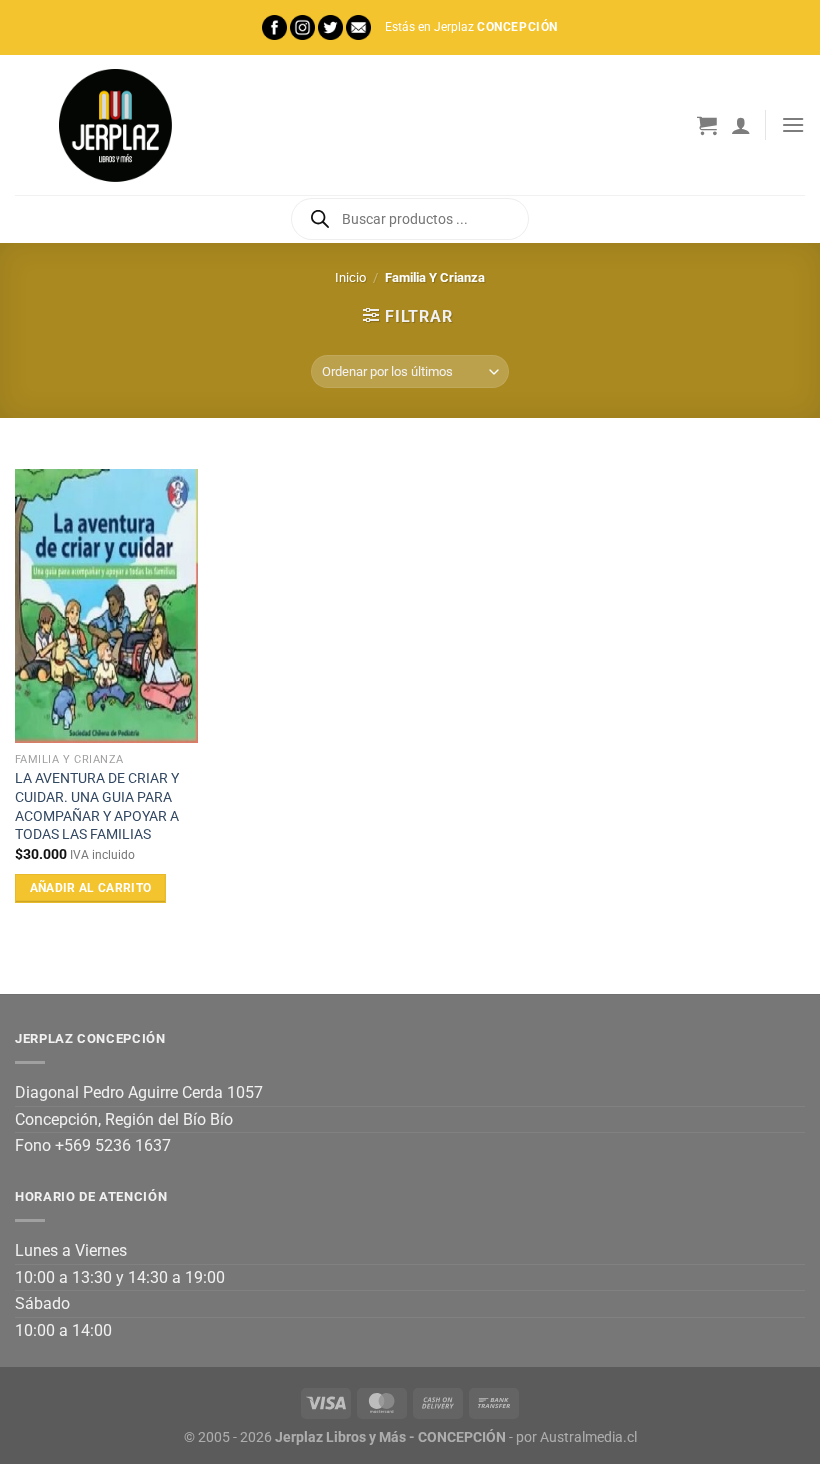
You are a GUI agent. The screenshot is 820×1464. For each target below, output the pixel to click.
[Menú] (793, 124)
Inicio (350, 277)
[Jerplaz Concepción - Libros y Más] (115, 125)
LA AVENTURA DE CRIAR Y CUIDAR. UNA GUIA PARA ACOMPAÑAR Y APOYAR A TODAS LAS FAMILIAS (97, 806)
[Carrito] (707, 125)
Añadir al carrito (91, 888)
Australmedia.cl (588, 1437)
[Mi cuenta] (741, 125)
